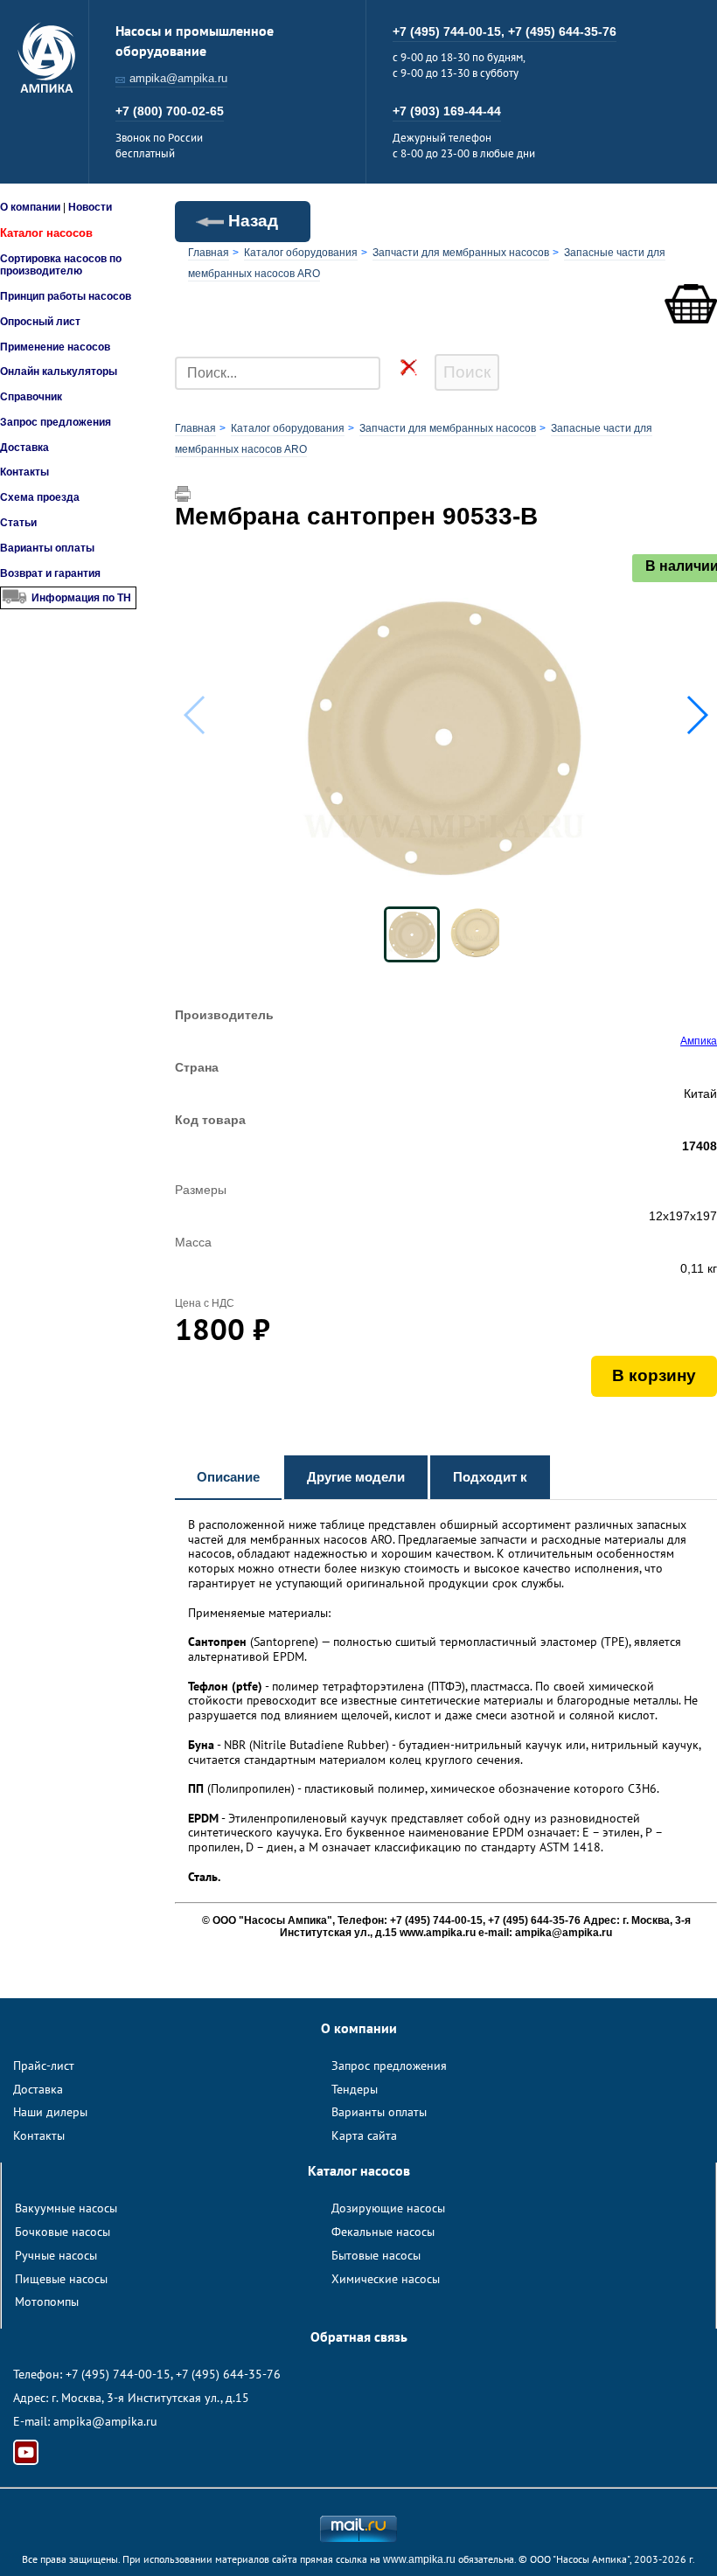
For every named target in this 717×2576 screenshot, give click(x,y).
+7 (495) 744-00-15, (450, 31)
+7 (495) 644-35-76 (562, 31)
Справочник (31, 397)
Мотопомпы (47, 2302)
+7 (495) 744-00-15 (118, 2374)
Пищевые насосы (61, 2279)
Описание (228, 1477)
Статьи (18, 523)
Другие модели (356, 1477)
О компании (30, 207)
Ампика (699, 1041)
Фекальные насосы (383, 2232)
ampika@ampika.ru (178, 78)
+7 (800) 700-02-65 (170, 111)
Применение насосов (55, 347)
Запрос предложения (56, 422)
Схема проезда (40, 497)
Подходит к (490, 1477)
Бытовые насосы (376, 2255)
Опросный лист (40, 322)
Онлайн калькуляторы (59, 371)
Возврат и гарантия (50, 573)
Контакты (24, 472)
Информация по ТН (81, 598)
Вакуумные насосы (66, 2208)
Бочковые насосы (63, 2232)
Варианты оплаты (47, 548)
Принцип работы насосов (66, 296)
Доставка (24, 448)
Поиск (467, 372)
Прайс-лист (44, 2066)
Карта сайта (364, 2135)
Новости (90, 207)
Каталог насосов (46, 233)
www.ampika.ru (419, 2559)
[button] (696, 715)
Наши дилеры (50, 2112)
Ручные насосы (56, 2255)
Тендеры (355, 2089)
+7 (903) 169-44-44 (447, 111)
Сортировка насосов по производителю (61, 265)
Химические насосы (386, 2279)
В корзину (654, 1375)
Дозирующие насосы (388, 2208)
